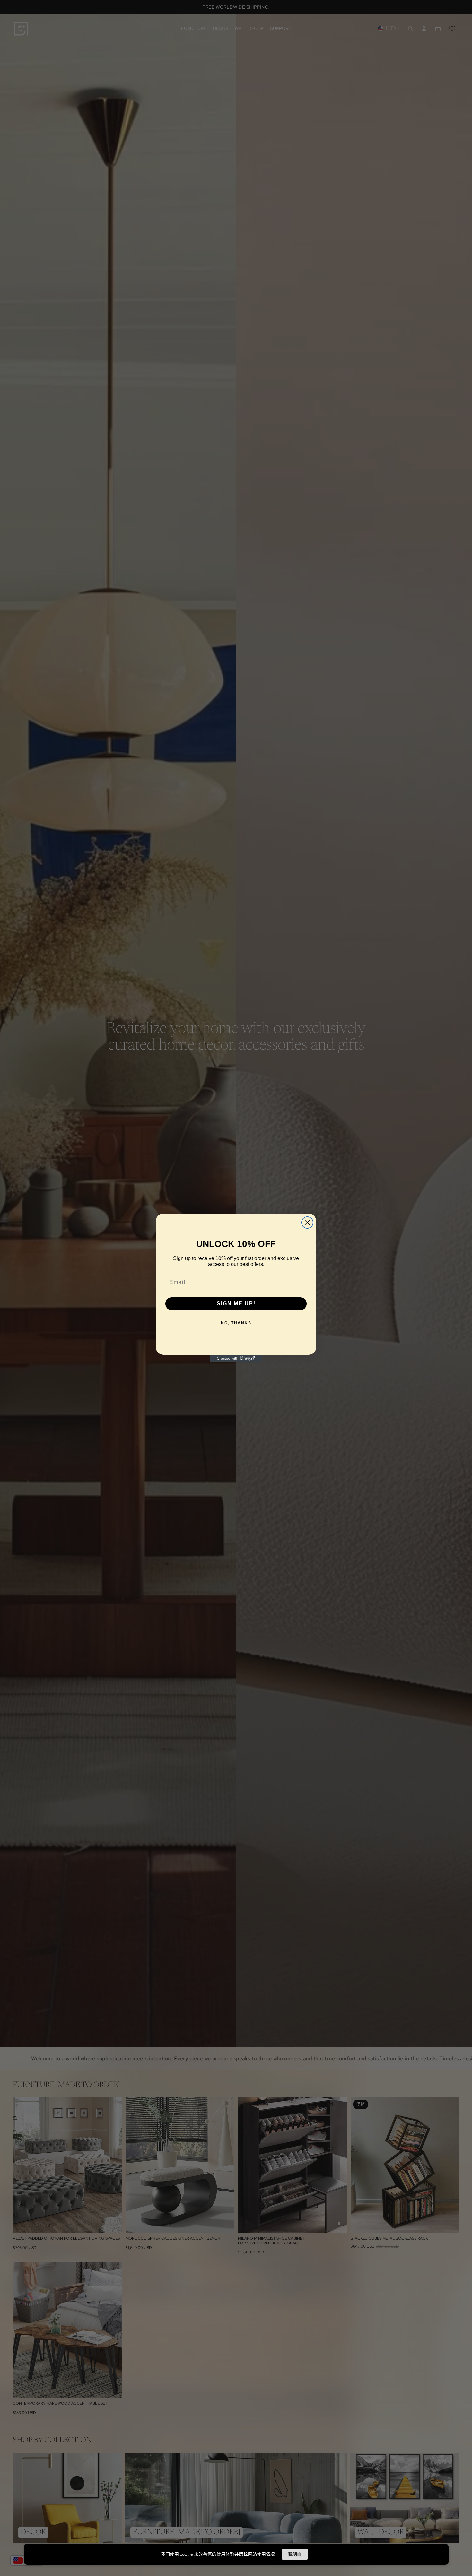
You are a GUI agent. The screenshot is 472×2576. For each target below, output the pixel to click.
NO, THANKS (236, 1323)
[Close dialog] (307, 1223)
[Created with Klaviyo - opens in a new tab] (236, 1359)
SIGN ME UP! (236, 1304)
